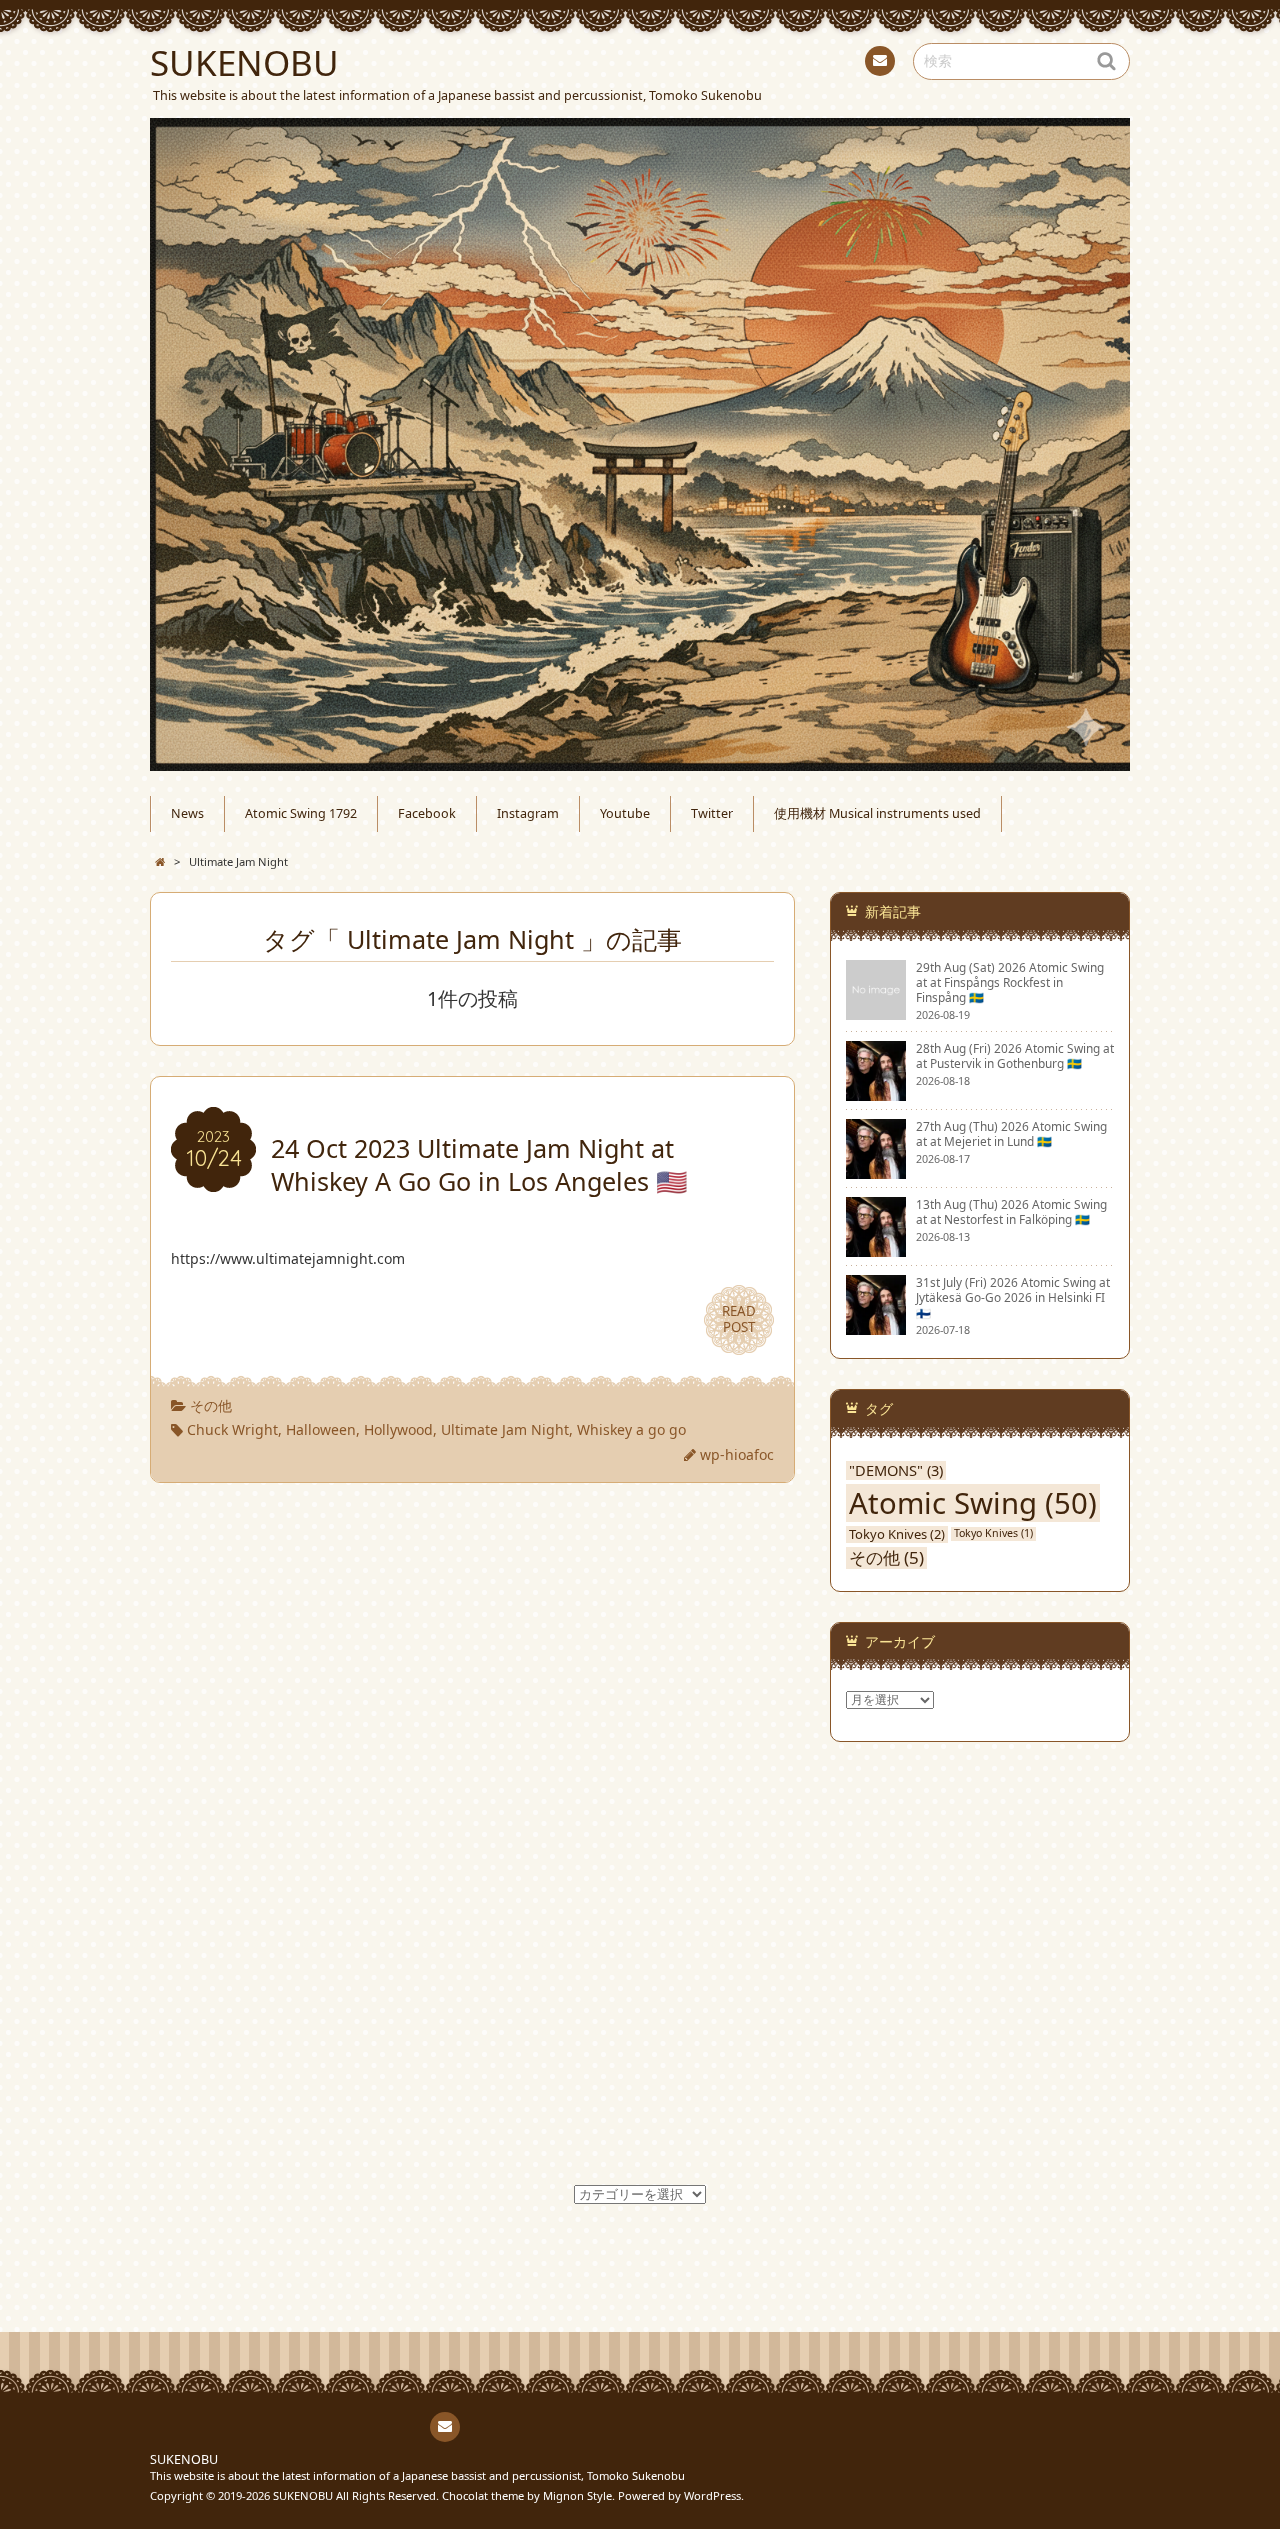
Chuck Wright (232, 1429)
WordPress (712, 2495)
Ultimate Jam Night (505, 1429)
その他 (211, 1405)
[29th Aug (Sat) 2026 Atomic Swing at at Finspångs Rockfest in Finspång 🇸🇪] (876, 1011)
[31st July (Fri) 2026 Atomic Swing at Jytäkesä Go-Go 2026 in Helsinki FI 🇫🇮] (876, 1326)
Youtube (760, 63)
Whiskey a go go (631, 1429)
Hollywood (398, 1429)
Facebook (680, 63)
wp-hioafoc (737, 1454)
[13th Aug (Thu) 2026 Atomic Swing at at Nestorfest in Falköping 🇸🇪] (876, 1248)
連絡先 (880, 61)
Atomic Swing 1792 (640, 63)
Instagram (720, 63)
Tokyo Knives (897, 1534)
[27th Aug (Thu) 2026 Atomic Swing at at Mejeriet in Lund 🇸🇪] (876, 1170)
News (600, 63)
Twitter (800, 63)
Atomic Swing (973, 1503)
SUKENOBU (184, 2459)
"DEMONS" (896, 1470)
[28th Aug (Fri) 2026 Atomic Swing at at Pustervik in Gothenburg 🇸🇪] (876, 1092)
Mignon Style (577, 2495)
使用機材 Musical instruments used (840, 63)
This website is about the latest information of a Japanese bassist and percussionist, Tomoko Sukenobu (417, 2475)
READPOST (739, 1319)
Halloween (321, 1429)
